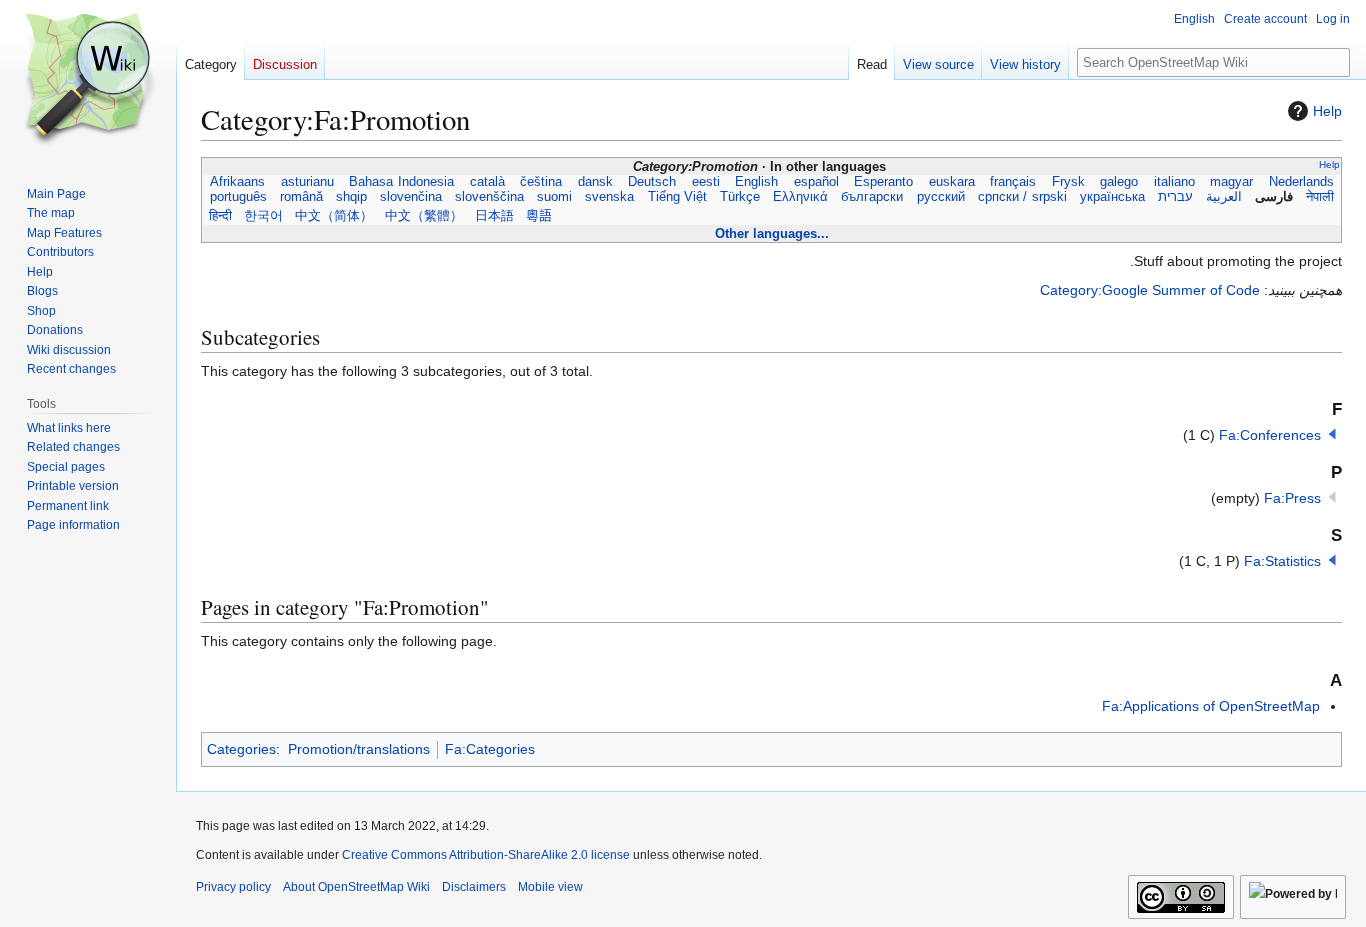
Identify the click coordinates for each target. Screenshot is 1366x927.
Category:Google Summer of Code (1150, 290)
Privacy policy (233, 887)
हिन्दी (220, 216)
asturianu (307, 182)
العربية (1224, 197)
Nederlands (1301, 182)
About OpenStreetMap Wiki (356, 887)
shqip (351, 197)
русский (940, 197)
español (816, 182)
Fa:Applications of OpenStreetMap (1211, 706)
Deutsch (652, 182)
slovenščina (490, 197)
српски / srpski (1022, 197)
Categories (241, 749)
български (872, 197)
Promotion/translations (359, 749)
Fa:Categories (490, 749)
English (756, 182)
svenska (610, 197)
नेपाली (1320, 197)
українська (1112, 197)
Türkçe (740, 197)
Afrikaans (237, 182)
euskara (952, 182)
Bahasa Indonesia (402, 182)
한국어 (263, 216)
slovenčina (411, 197)
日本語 (494, 216)
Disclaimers (474, 887)
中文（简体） (334, 216)
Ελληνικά (801, 197)
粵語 (539, 216)
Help (1327, 111)
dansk (595, 182)
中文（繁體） (424, 216)
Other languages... (772, 233)
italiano (1174, 182)
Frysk (1068, 182)
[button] (1332, 434)
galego (1119, 182)
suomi (555, 197)
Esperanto (883, 182)
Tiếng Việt (677, 197)
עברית (1175, 197)
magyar (1231, 182)
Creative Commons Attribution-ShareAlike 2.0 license (486, 855)
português (238, 197)
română (301, 197)
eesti (706, 182)
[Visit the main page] (88, 80)
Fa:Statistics (1282, 561)
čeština (541, 182)
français (1013, 182)
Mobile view (550, 887)
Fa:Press (1292, 498)
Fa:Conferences (1270, 435)
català (487, 182)
